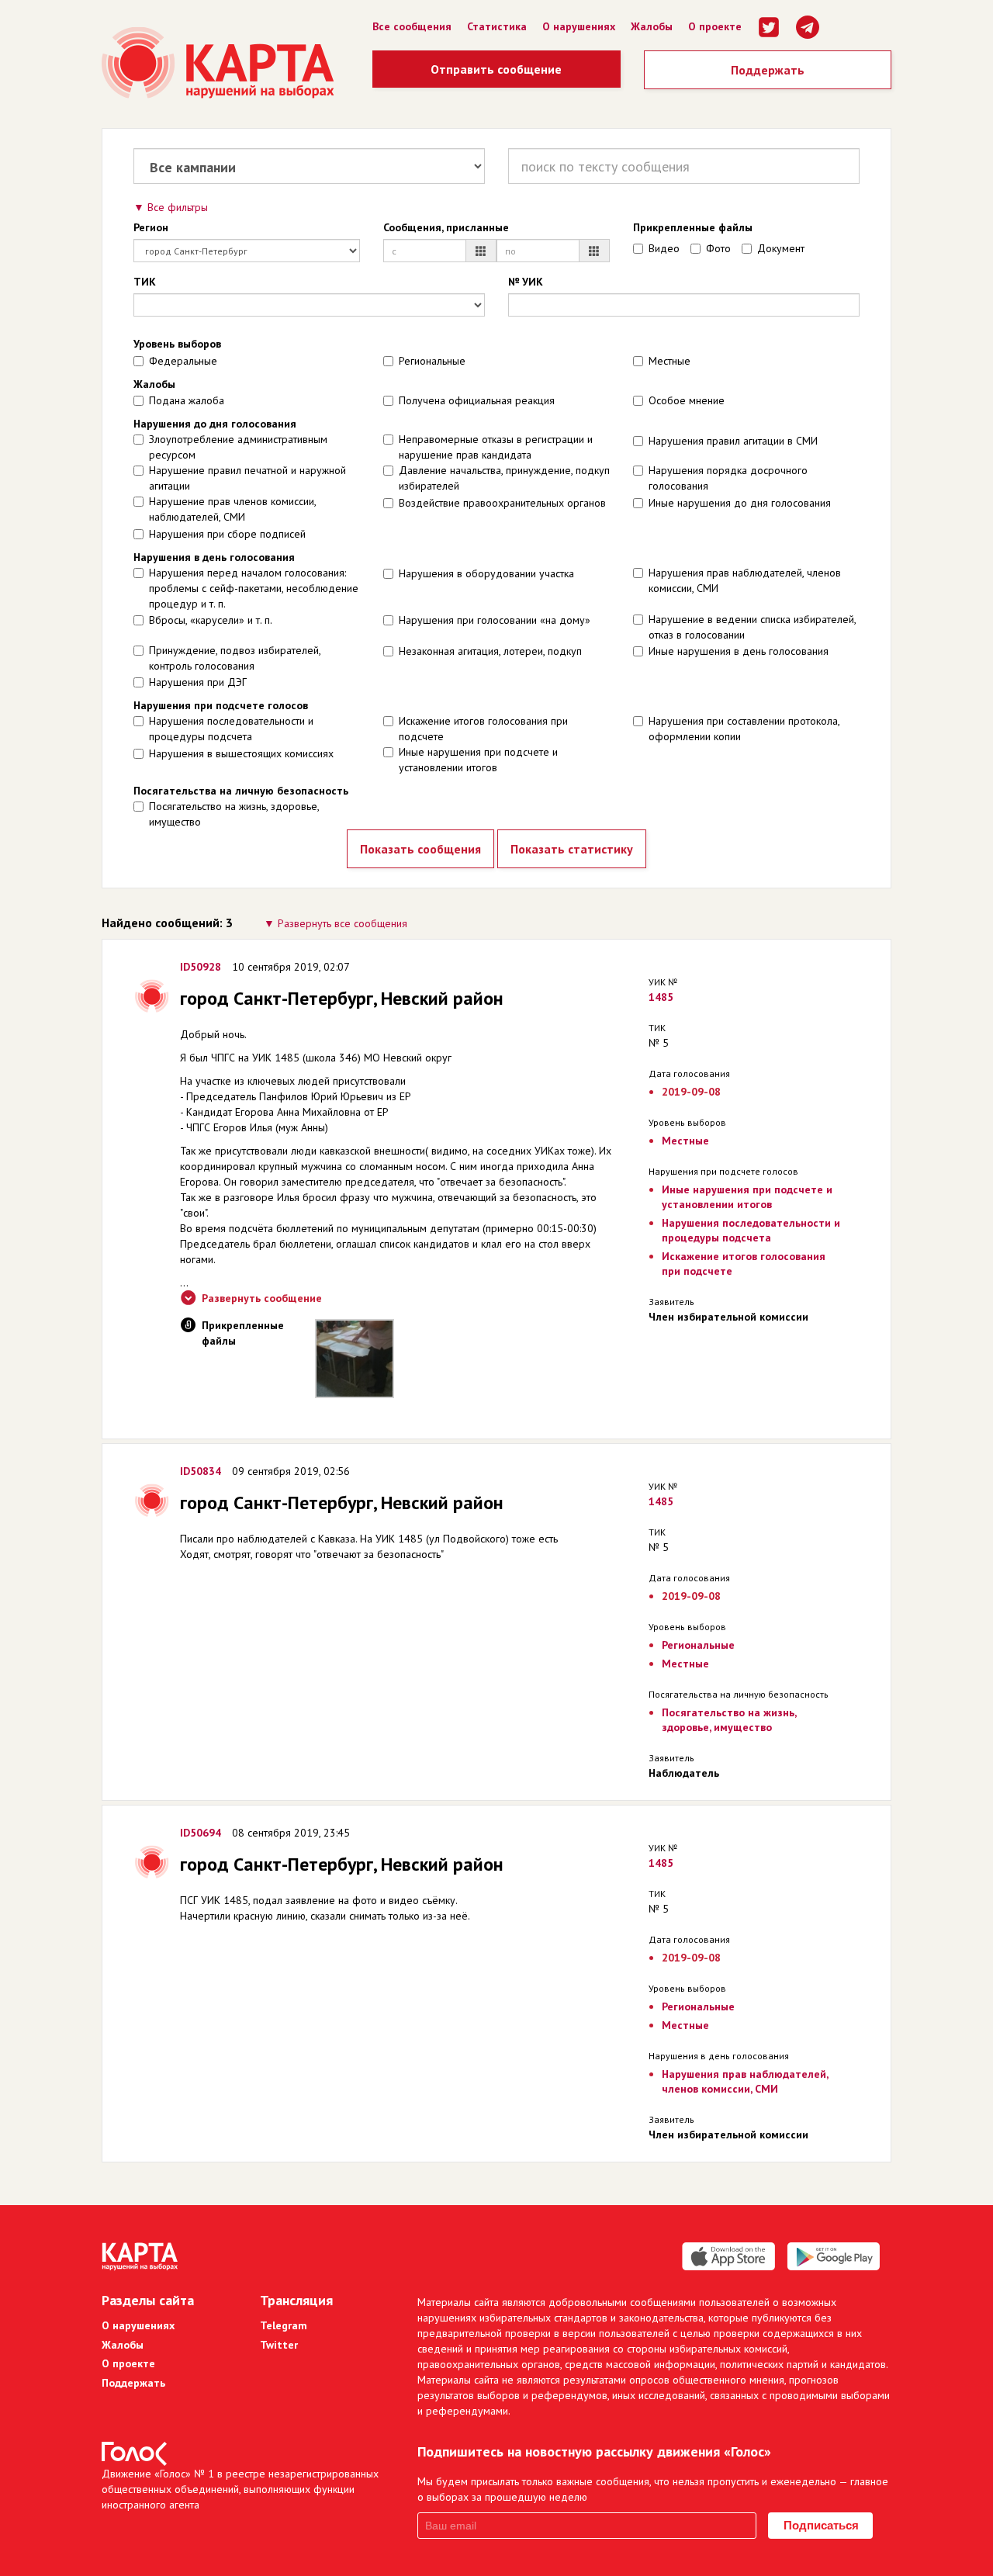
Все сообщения (412, 26)
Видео (664, 248)
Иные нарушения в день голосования (739, 651)
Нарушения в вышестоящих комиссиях (241, 753)
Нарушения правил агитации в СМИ (733, 441)
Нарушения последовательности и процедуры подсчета (231, 729)
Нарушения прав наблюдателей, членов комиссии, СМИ (745, 580)
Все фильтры (178, 207)
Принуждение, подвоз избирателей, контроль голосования (235, 658)
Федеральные (183, 361)
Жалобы (652, 26)
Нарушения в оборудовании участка (486, 573)
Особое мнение (687, 400)
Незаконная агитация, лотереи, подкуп (490, 651)
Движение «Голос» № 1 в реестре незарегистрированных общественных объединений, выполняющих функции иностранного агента (240, 2489)
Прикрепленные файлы (693, 227)
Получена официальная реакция (477, 400)
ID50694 (201, 1833)
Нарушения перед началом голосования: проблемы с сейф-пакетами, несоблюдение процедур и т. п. (254, 588)
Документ (781, 248)
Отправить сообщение (496, 69)
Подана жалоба (187, 400)
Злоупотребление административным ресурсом (238, 447)
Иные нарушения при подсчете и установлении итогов (478, 760)
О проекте (715, 26)
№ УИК (526, 282)
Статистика (497, 26)
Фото (718, 248)
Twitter (279, 2345)
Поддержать (768, 70)
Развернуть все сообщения (343, 923)
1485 (661, 997)
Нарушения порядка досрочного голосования (728, 478)
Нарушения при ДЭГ (198, 682)
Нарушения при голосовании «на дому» (495, 620)
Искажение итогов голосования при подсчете (483, 729)
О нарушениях (579, 26)
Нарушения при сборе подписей (227, 534)
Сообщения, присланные (446, 227)
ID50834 (201, 1471)
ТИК (145, 282)
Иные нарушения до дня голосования (740, 503)
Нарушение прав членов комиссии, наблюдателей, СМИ (232, 509)
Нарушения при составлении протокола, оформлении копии (744, 729)
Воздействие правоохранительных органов (502, 503)
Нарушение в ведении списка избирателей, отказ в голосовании (752, 627)
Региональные (432, 361)
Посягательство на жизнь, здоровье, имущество (234, 814)
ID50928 (201, 967)
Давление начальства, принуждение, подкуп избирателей (504, 478)
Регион (151, 227)
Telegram (284, 2325)
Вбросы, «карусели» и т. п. (211, 620)
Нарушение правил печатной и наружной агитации (247, 478)
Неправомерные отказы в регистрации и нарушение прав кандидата (496, 447)
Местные (669, 361)
